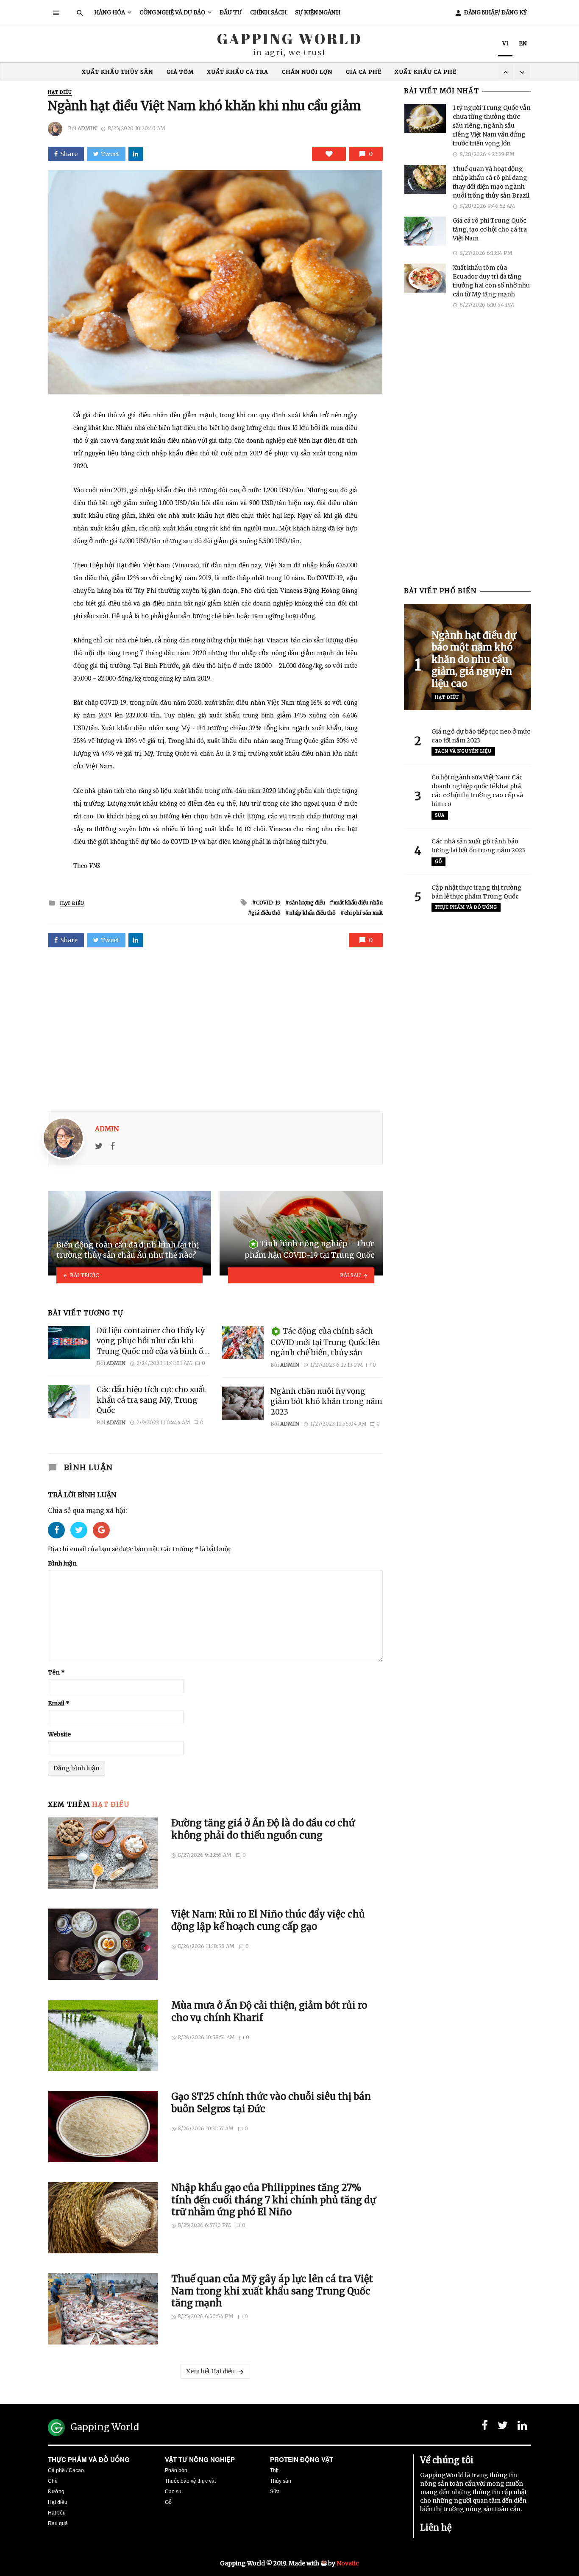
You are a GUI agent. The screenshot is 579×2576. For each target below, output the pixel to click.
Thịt (274, 2470)
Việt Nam (387, 72)
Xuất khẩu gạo (288, 72)
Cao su (173, 2492)
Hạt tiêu (57, 2513)
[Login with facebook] (59, 1541)
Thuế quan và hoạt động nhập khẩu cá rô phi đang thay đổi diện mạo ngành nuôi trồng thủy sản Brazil (491, 182)
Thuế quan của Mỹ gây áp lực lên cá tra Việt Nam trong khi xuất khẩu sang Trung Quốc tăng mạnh (272, 2291)
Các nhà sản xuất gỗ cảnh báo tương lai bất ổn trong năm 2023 (478, 846)
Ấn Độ (200, 72)
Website (59, 1734)
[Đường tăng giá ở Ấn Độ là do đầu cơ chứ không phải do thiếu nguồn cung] (103, 1853)
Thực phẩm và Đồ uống (466, 907)
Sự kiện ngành (318, 13)
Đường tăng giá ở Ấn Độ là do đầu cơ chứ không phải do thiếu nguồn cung (263, 1829)
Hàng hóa (110, 13)
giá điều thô (266, 913)
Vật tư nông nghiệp (200, 2459)
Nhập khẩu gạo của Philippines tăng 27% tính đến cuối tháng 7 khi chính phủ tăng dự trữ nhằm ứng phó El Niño (274, 2200)
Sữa (440, 815)
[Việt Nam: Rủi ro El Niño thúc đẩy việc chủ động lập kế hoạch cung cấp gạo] (103, 1944)
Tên (56, 1672)
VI (505, 43)
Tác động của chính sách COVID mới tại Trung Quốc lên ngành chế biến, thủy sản (325, 1342)
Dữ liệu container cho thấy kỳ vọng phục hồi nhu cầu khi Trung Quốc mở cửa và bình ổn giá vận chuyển (152, 1341)
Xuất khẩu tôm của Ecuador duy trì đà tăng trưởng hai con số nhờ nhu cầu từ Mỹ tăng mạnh (491, 281)
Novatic (348, 2563)
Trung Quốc (157, 72)
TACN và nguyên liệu (463, 751)
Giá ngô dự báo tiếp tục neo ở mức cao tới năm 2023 (481, 736)
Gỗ (438, 861)
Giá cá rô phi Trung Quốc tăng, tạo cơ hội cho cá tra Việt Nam (490, 229)
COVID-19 (268, 903)
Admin (87, 128)
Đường (56, 2492)
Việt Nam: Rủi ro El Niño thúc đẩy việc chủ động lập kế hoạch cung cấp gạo (268, 1920)
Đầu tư (231, 13)
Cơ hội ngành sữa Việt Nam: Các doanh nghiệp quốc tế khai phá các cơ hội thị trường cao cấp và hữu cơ (477, 791)
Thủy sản (281, 2481)
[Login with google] (101, 1541)
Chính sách (268, 13)
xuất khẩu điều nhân (358, 903)
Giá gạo (236, 72)
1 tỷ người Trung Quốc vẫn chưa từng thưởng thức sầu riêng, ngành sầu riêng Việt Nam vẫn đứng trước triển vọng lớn (492, 126)
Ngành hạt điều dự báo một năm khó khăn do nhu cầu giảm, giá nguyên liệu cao (474, 659)
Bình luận (62, 1563)
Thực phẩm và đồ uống (89, 2459)
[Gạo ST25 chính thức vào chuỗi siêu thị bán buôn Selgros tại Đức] (103, 2127)
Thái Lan (343, 72)
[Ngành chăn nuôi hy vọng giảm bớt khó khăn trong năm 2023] (243, 1403)
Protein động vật (302, 2459)
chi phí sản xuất (363, 913)
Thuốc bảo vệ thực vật (190, 2481)
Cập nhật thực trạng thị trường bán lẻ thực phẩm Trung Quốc (477, 892)
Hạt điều (60, 92)
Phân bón (176, 2470)
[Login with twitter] (82, 1541)
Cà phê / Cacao (66, 2470)
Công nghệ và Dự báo (172, 13)
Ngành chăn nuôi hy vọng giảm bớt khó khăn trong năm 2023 (326, 1402)
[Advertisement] (215, 1026)
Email (59, 1703)
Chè (53, 2481)
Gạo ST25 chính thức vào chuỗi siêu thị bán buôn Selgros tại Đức (271, 2102)
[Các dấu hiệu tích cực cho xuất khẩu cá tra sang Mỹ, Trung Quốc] (69, 1401)
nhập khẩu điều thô (312, 913)
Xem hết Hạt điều (210, 2371)
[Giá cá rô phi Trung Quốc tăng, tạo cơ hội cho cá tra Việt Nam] (425, 231)
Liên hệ (436, 2527)
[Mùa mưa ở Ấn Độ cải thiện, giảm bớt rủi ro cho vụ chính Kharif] (103, 2035)
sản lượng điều (307, 903)
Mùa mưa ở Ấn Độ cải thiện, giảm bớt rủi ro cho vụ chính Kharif (269, 2011)
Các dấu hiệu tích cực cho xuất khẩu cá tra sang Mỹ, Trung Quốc (151, 1400)
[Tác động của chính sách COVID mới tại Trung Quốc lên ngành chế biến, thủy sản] (243, 1342)
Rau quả (58, 2523)
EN (523, 43)
